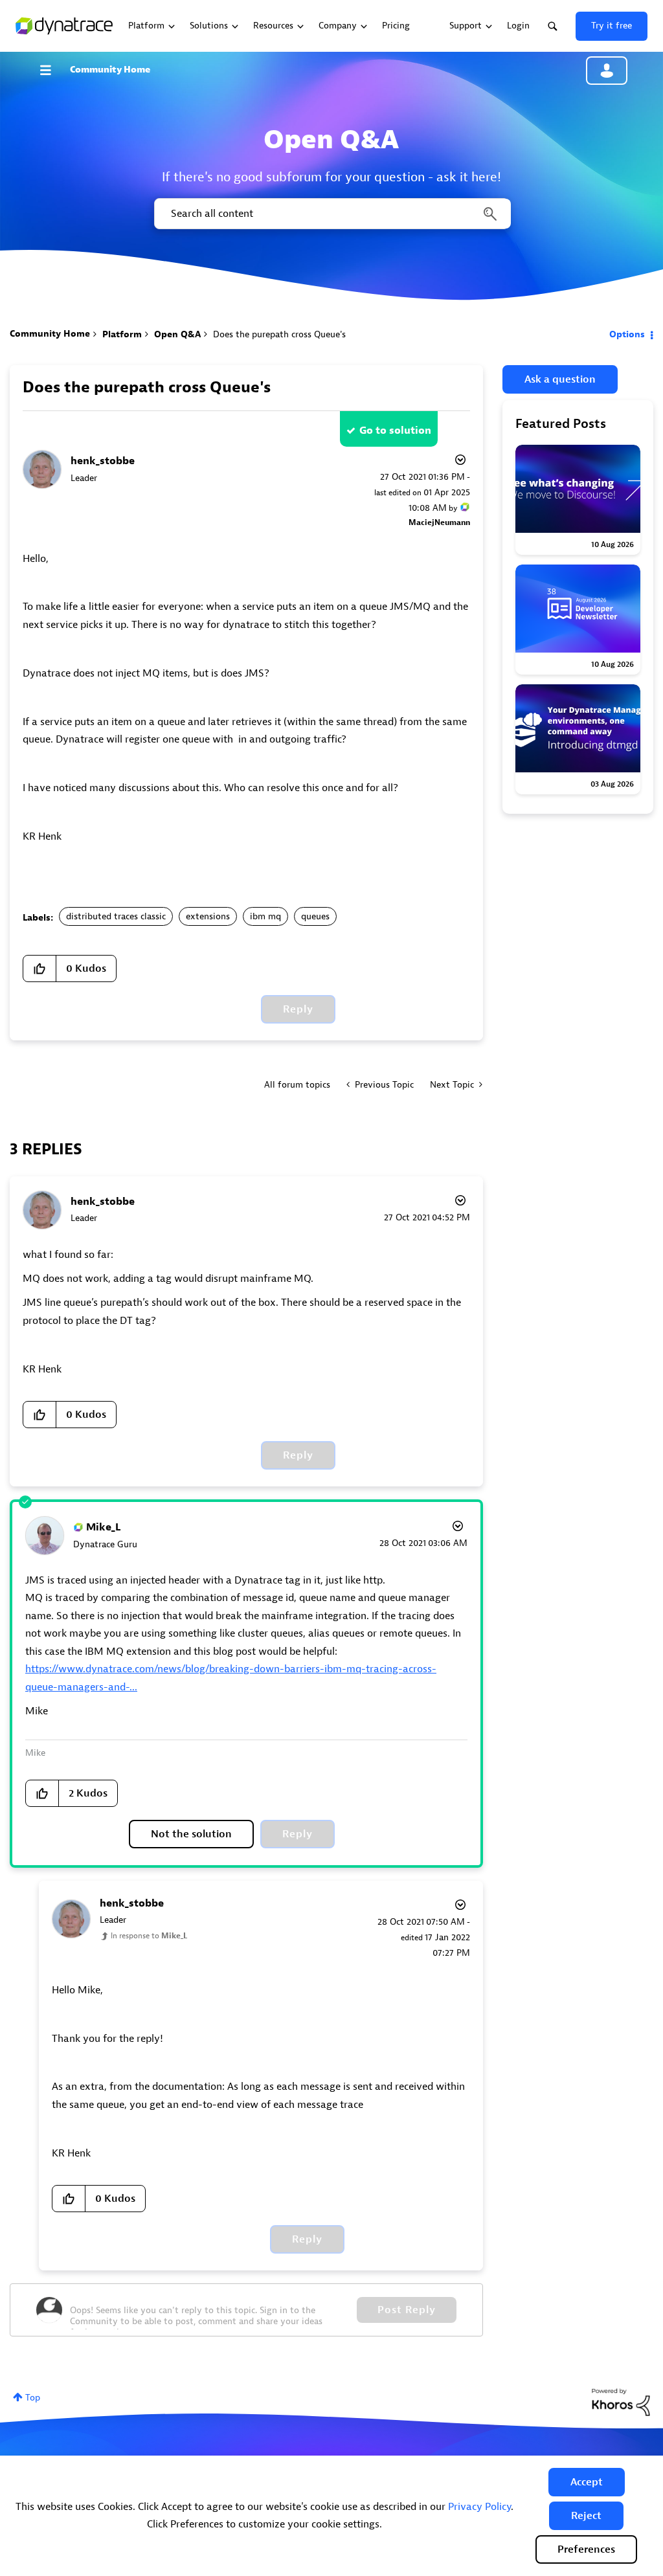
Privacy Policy (479, 2507)
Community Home (110, 70)
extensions (208, 916)
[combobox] (331, 214)
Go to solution (395, 431)
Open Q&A (177, 334)
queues (315, 916)
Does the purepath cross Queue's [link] (279, 334)
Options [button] (627, 334)
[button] (587, 2482)
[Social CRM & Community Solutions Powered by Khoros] (621, 2402)
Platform (122, 334)
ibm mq (265, 916)
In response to (149, 1936)
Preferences (586, 2549)
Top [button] (33, 2398)
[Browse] (52, 70)
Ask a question (560, 379)
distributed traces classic (116, 916)
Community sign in (607, 71)
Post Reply (407, 2310)
